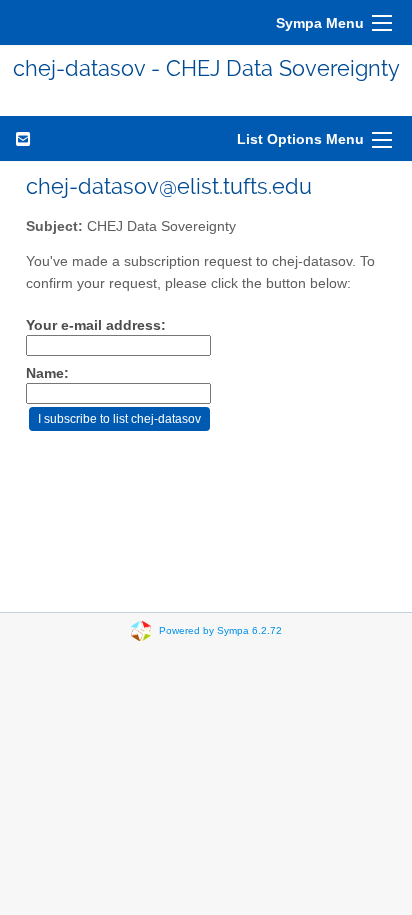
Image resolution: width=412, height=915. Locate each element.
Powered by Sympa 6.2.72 (220, 630)
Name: (47, 373)
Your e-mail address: (96, 325)
